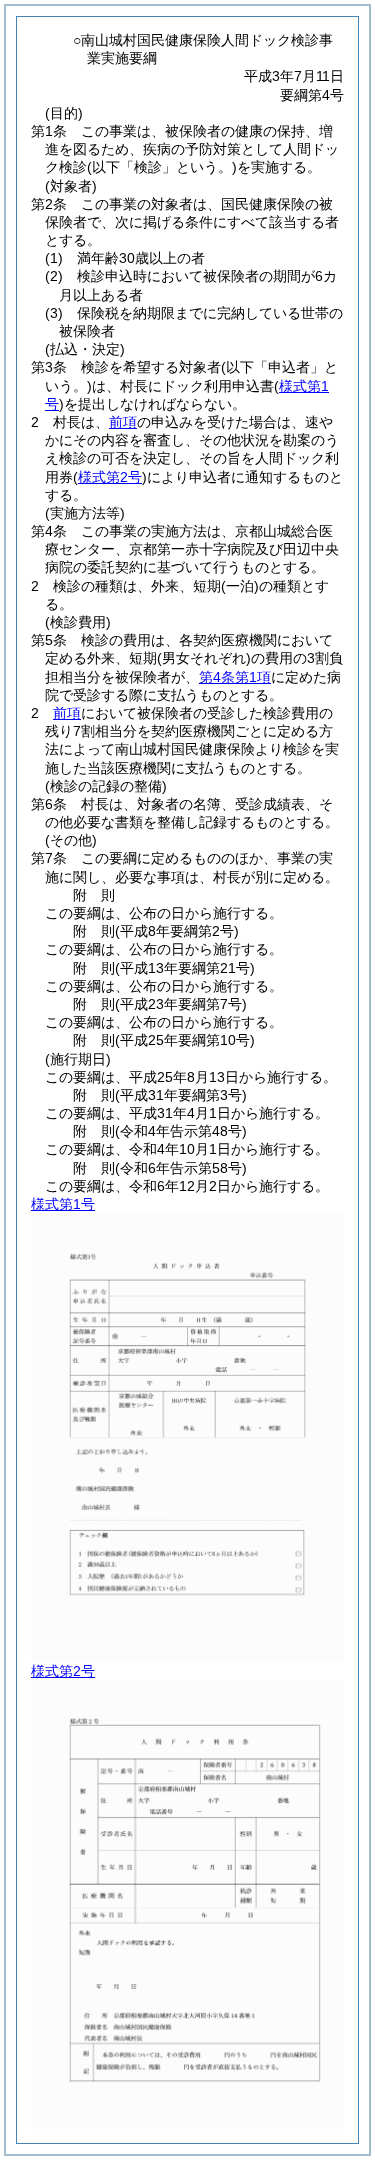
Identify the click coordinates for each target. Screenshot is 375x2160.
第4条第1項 (235, 677)
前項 (123, 422)
